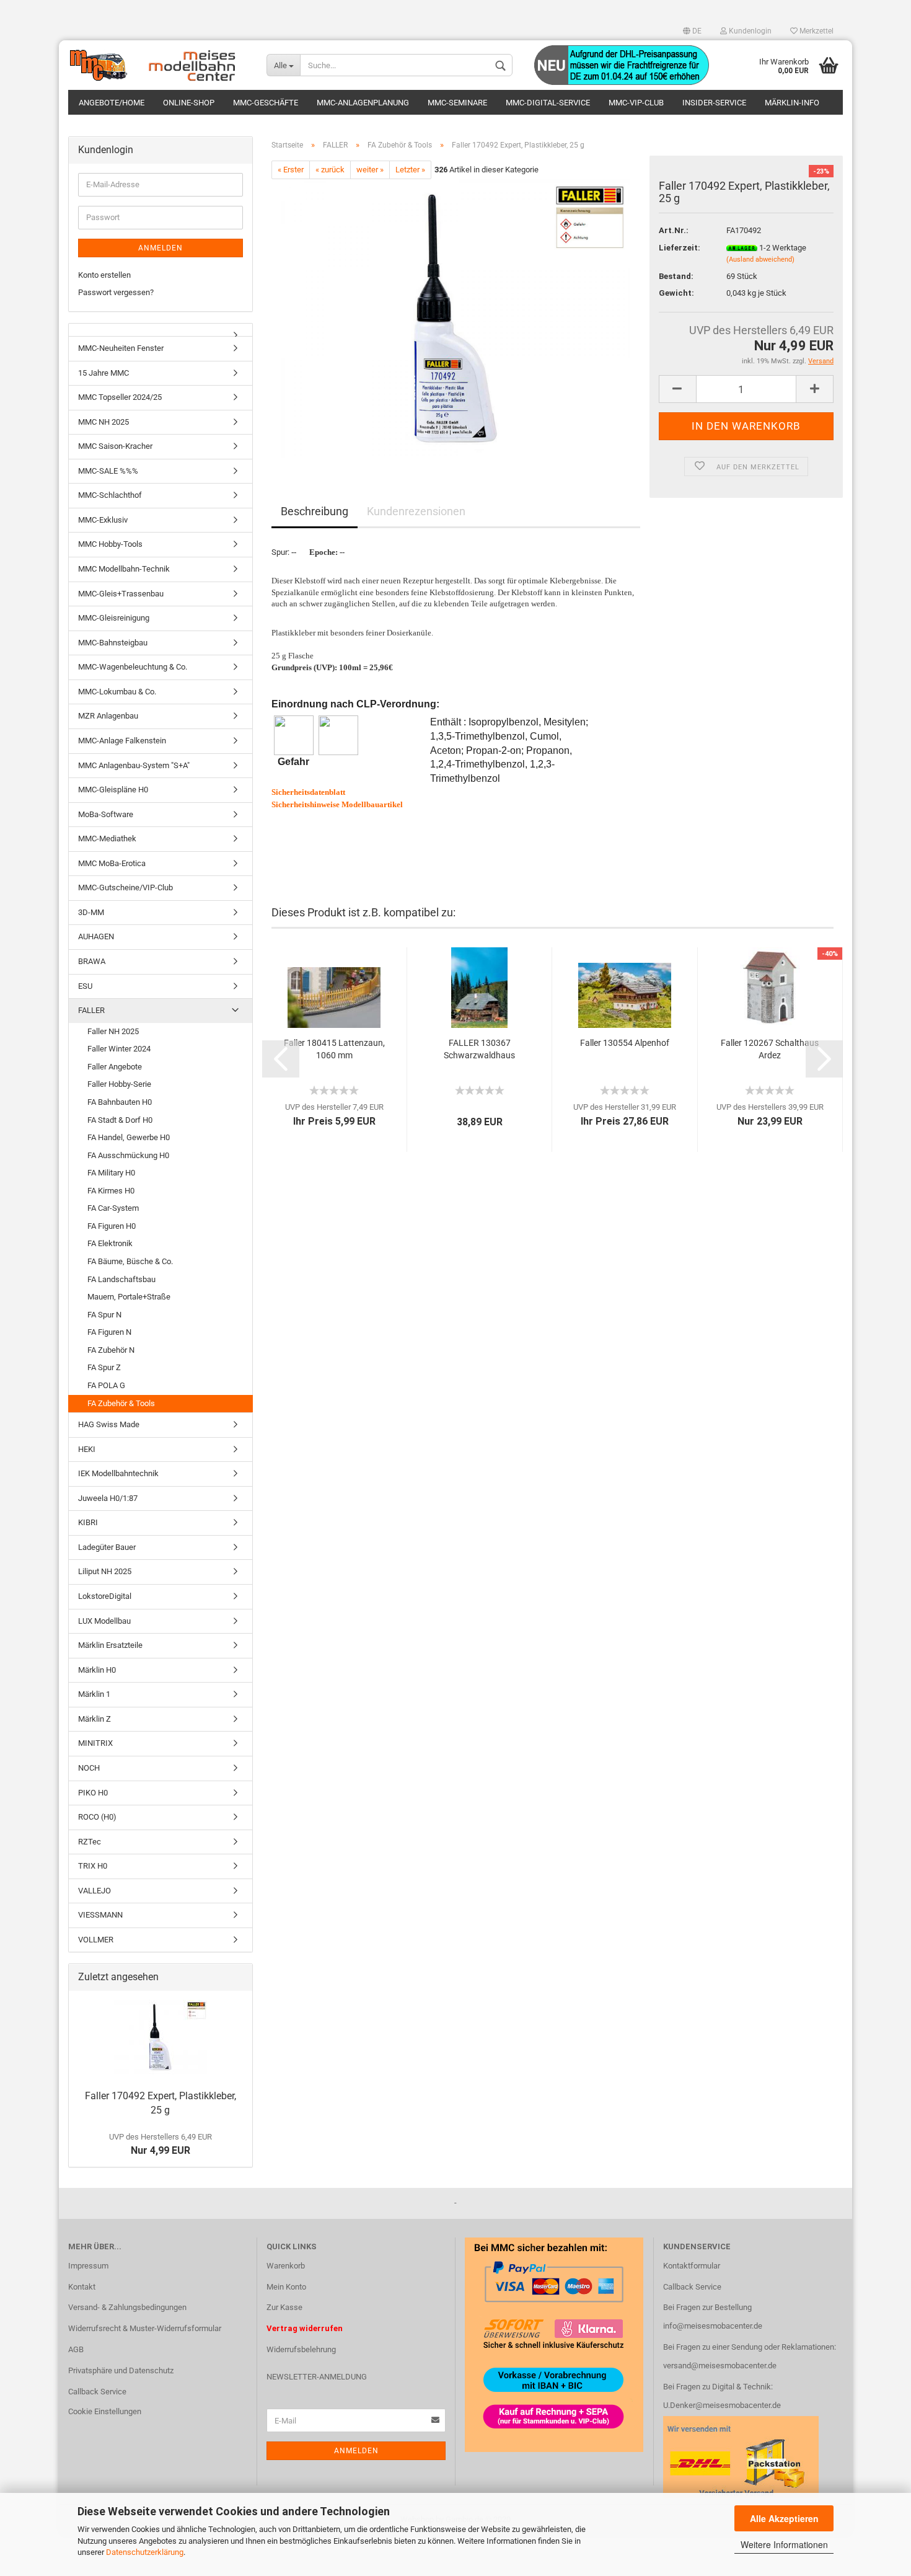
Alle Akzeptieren (784, 2518)
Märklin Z (95, 1719)
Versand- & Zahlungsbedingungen (127, 2307)
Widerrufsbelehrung (301, 2349)
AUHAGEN (96, 936)
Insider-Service (714, 103)
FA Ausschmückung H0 (128, 1155)
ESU (85, 986)
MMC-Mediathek (107, 839)
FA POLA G (106, 1385)
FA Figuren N (109, 1332)
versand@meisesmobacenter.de (720, 2366)
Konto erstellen (104, 275)
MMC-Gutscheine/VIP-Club (125, 887)
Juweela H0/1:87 (108, 1498)
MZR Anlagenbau (108, 716)
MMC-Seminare (457, 103)
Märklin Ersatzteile (110, 1645)
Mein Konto (286, 2287)
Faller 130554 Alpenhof (625, 1043)
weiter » (370, 170)
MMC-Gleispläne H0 (113, 790)
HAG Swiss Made (109, 1424)
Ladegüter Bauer (107, 1547)
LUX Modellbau (104, 1621)
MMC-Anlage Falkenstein (122, 741)
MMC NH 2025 (103, 422)
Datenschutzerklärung (145, 2552)
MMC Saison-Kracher (115, 446)
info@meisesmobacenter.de (713, 2326)
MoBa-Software (106, 814)
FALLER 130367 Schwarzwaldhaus (479, 1049)
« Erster (291, 170)
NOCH (89, 1768)
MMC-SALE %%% (108, 471)
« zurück (330, 170)
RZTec (90, 1842)
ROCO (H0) (97, 1817)
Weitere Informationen (784, 2544)
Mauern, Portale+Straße (129, 1297)
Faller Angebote (115, 1067)
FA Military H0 (111, 1173)
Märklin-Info (792, 103)
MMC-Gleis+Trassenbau (121, 594)
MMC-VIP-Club (636, 103)
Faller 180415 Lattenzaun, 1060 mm (334, 1049)
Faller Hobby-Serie (119, 1084)
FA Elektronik (110, 1243)
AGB (76, 2349)
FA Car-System (113, 1208)
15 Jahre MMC (103, 373)
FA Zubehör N (111, 1350)
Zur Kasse (284, 2307)
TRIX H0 (93, 1866)
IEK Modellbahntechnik (118, 1473)
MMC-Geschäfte (266, 103)
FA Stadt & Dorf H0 (120, 1120)
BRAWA (92, 961)
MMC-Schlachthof (110, 495)
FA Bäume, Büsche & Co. (130, 1261)
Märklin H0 (97, 1670)
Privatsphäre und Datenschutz (121, 2370)
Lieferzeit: (680, 248)
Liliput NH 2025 (105, 1571)
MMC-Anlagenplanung (363, 103)
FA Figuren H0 (112, 1226)
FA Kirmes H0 (111, 1191)
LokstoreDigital (105, 1596)
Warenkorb (286, 2266)
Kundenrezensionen (416, 511)
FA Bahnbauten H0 (120, 1102)
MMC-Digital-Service (548, 103)
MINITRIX (95, 1743)
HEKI (87, 1449)
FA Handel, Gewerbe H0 (129, 1137)
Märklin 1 (94, 1694)
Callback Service (97, 2392)
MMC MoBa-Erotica (112, 863)
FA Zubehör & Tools (121, 1403)
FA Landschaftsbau (121, 1279)
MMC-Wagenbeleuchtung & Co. (133, 667)
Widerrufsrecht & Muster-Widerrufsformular (145, 2328)
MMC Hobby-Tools (110, 544)
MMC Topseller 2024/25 (120, 397)
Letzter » (410, 170)
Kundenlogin (749, 31)
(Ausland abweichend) (760, 259)
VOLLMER (96, 1940)
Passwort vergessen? (116, 292)
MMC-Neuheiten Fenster (121, 348)
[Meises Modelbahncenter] (158, 65)
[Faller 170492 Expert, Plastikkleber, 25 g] (456, 318)
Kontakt (82, 2287)
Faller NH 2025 (113, 1031)
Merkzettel (816, 31)
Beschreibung (315, 511)
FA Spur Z (104, 1367)
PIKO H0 (93, 1793)
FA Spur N (104, 1315)
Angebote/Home (112, 103)
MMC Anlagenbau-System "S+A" (134, 765)
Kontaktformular (692, 2266)
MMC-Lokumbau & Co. (117, 692)
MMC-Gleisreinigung (114, 618)
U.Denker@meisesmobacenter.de (722, 2405)
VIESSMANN (100, 1915)
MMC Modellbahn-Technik (124, 569)
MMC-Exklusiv (103, 520)
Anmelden (161, 248)
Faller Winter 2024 (119, 1049)
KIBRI (88, 1522)
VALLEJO (95, 1891)
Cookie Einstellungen (105, 2411)
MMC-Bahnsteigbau (113, 643)
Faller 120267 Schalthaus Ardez (770, 1049)
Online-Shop (189, 103)
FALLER (91, 1010)
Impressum (88, 2266)
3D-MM (91, 912)
